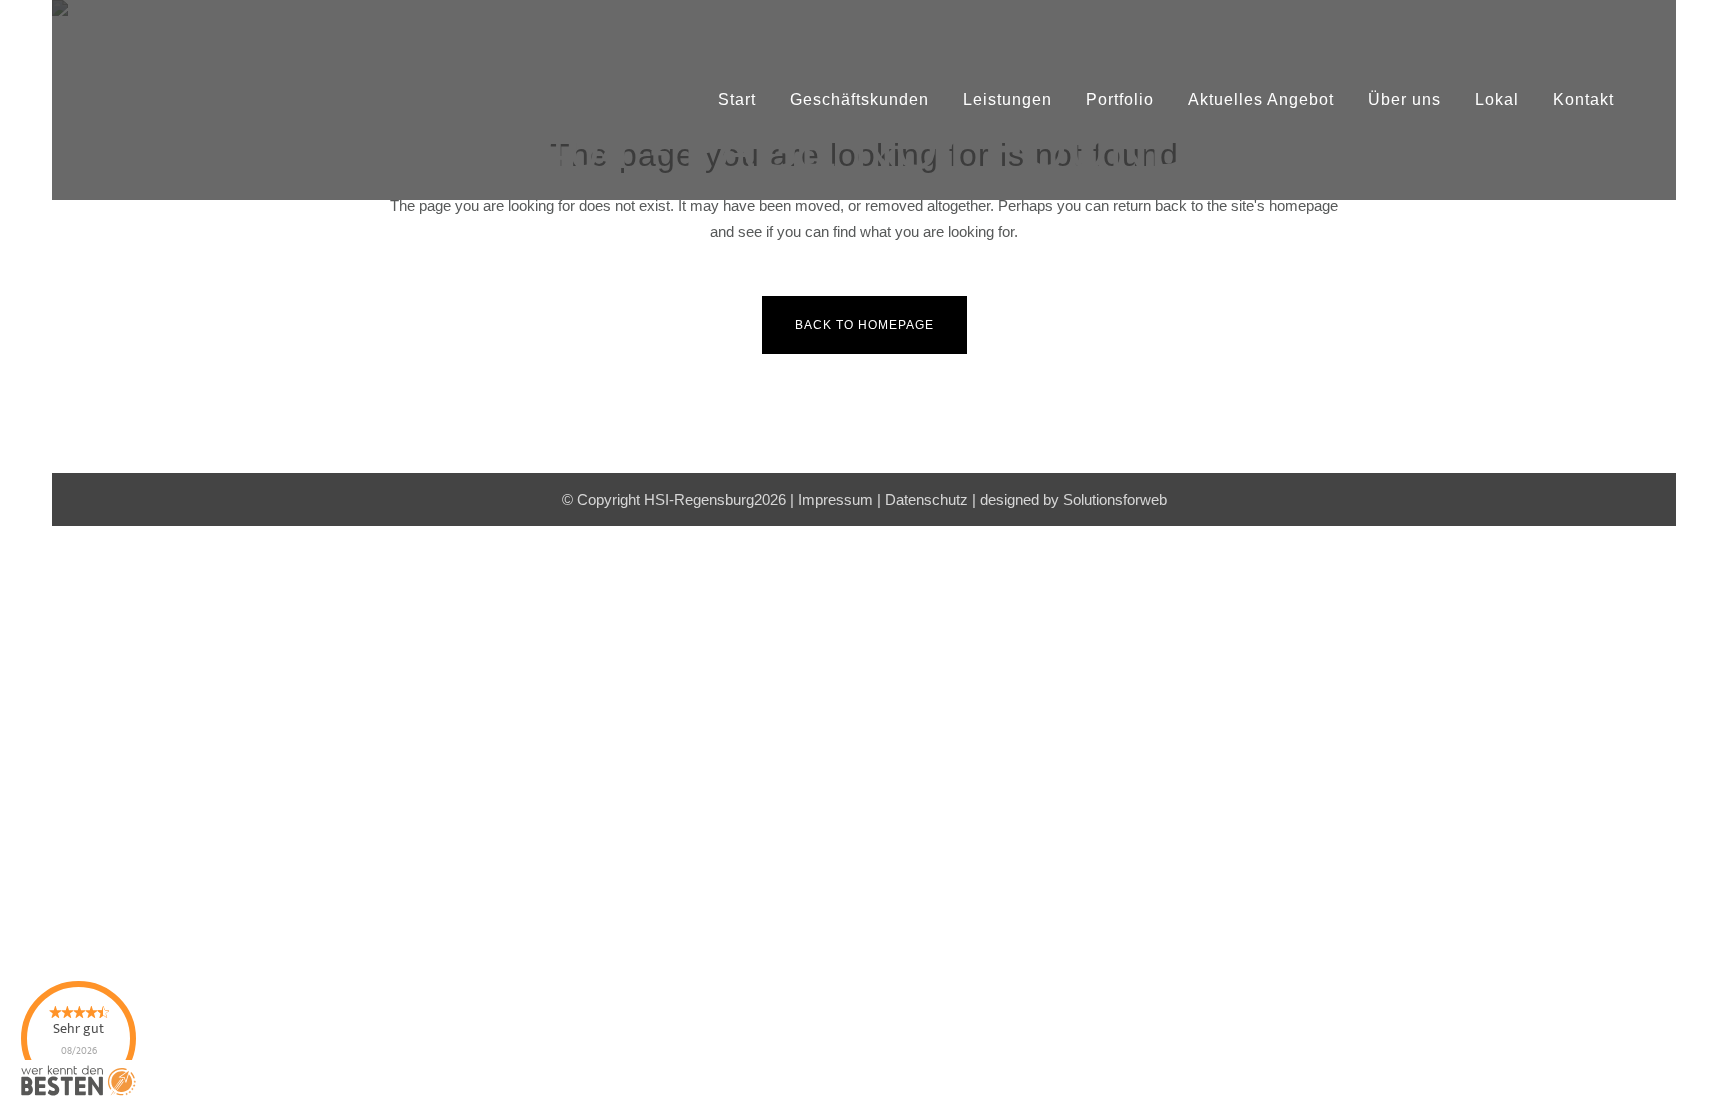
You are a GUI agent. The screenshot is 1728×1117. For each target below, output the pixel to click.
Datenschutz (926, 499)
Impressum (835, 499)
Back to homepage (864, 325)
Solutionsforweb (1115, 499)
